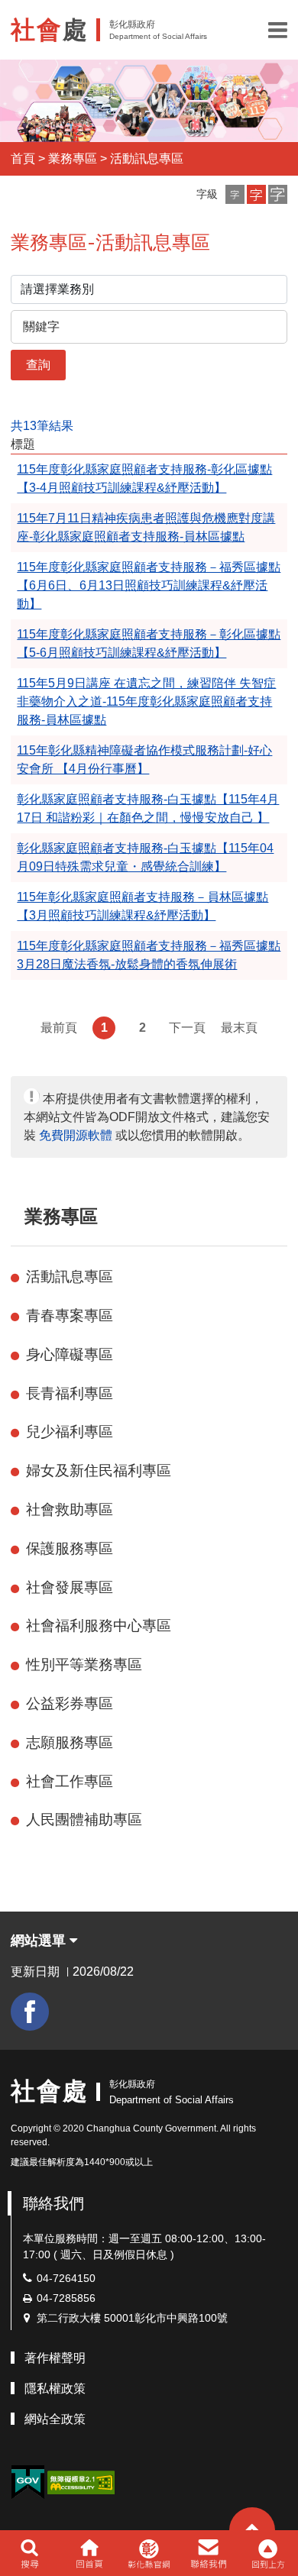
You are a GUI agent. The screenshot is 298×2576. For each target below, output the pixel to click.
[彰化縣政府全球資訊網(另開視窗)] (149, 2553)
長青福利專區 (70, 1393)
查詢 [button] (38, 365)
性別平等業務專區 (84, 1665)
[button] (278, 30)
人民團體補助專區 (84, 1820)
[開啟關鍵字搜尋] (29, 2553)
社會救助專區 (70, 1509)
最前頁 (59, 1028)
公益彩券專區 (70, 1703)
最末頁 (239, 1028)
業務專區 (73, 158)
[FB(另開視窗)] (30, 2012)
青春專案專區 (70, 1315)
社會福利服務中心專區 (99, 1626)
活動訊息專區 (147, 158)
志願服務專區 (70, 1742)
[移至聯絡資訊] (209, 2553)
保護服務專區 (70, 1548)
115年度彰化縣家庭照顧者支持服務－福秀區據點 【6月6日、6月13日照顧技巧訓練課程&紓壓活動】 (149, 585)
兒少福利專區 (70, 1432)
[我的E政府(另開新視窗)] (28, 2482)
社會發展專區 (70, 1587)
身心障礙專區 (70, 1354)
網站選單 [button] (40, 1941)
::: (18, 1216)
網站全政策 (55, 2419)
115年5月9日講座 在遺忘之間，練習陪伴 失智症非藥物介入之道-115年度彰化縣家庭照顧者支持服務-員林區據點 (146, 701)
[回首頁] (89, 2553)
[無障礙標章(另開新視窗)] (81, 2482)
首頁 (23, 158)
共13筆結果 (42, 426)
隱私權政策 (55, 2389)
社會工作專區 (70, 1781)
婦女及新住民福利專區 (99, 1471)
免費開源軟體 (76, 1135)
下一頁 (187, 1028)
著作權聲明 (55, 2358)
